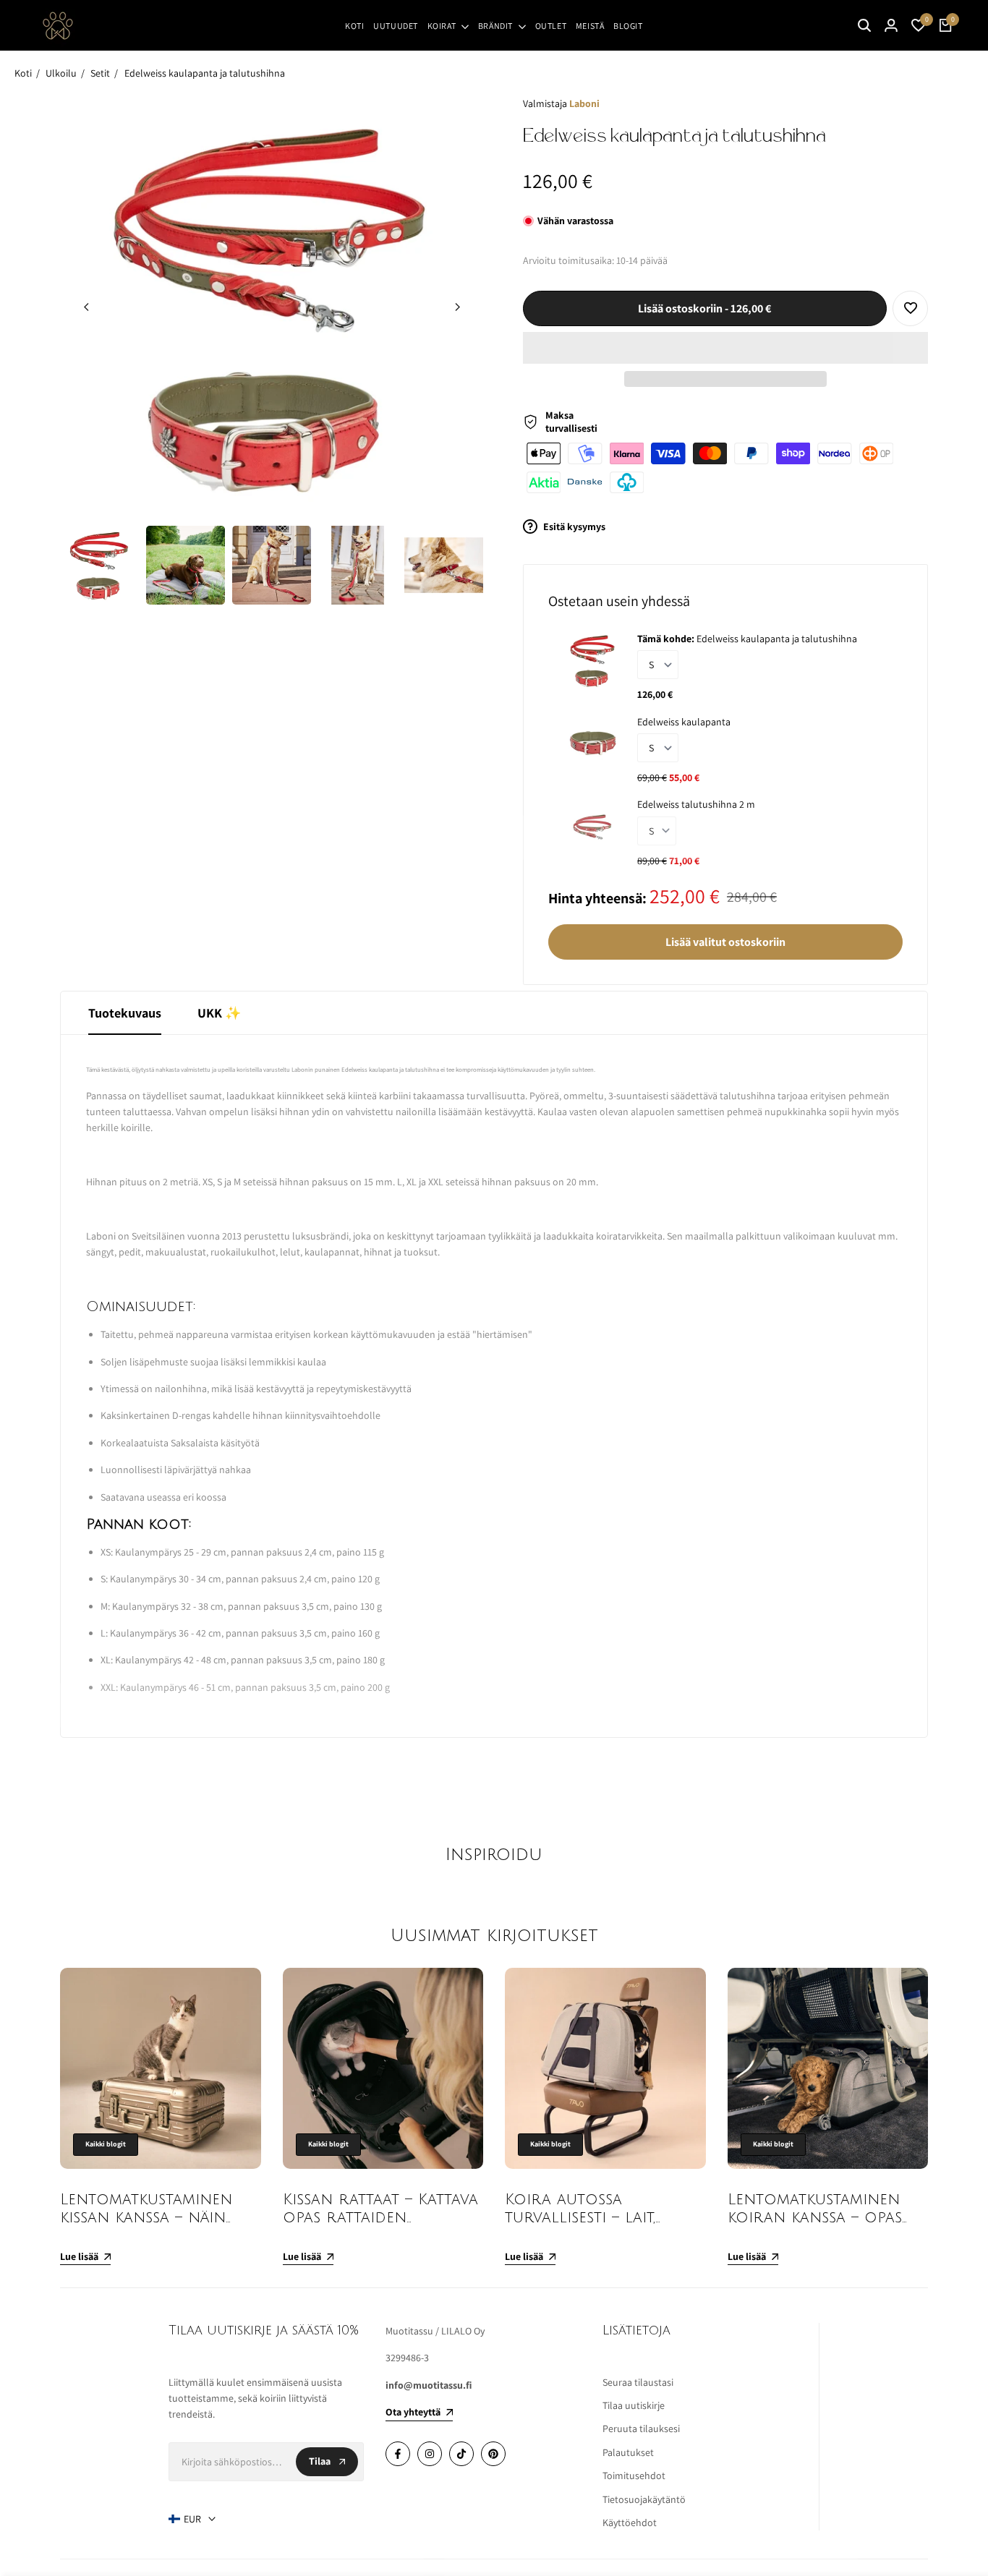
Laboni (584, 103)
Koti (23, 73)
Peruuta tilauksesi (641, 2428)
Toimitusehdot (634, 2475)
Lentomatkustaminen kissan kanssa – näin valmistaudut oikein (146, 2218)
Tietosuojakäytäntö (644, 2499)
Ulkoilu (61, 73)
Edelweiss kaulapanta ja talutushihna (205, 73)
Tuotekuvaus (125, 1013)
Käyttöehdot (630, 2522)
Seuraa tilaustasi (638, 2382)
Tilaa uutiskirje (634, 2405)
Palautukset (628, 2452)
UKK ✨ (219, 1013)
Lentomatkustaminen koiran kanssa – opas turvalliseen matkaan (816, 2218)
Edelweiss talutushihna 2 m (696, 804)
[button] (725, 348)
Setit (100, 73)
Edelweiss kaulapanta (684, 722)
